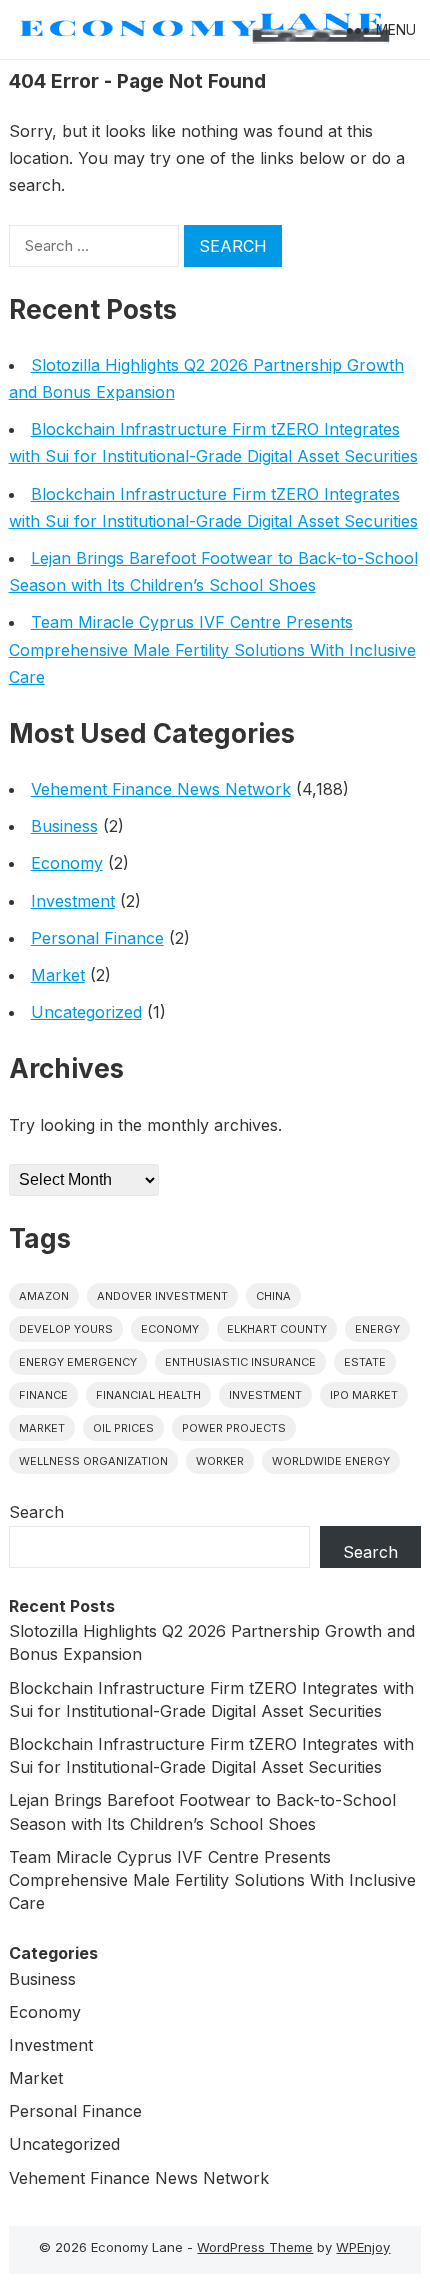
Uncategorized (86, 1012)
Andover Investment (162, 1296)
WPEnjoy (363, 2247)
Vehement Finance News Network (161, 789)
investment (265, 1395)
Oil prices (123, 1428)
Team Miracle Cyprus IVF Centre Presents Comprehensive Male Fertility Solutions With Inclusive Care (212, 649)
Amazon (44, 1296)
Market (58, 975)
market (42, 1428)
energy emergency (78, 1362)
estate (365, 1362)
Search (36, 1512)
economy (170, 1329)
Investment (73, 901)
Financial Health (148, 1395)
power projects (234, 1428)
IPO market (364, 1395)
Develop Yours (66, 1329)
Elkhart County (277, 1329)
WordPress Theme (255, 2247)
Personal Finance (97, 938)
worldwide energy (331, 1461)
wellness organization (93, 1461)
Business (64, 826)
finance (43, 1395)
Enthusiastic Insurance (240, 1362)
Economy (67, 863)
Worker (220, 1461)
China (273, 1296)
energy (377, 1329)
